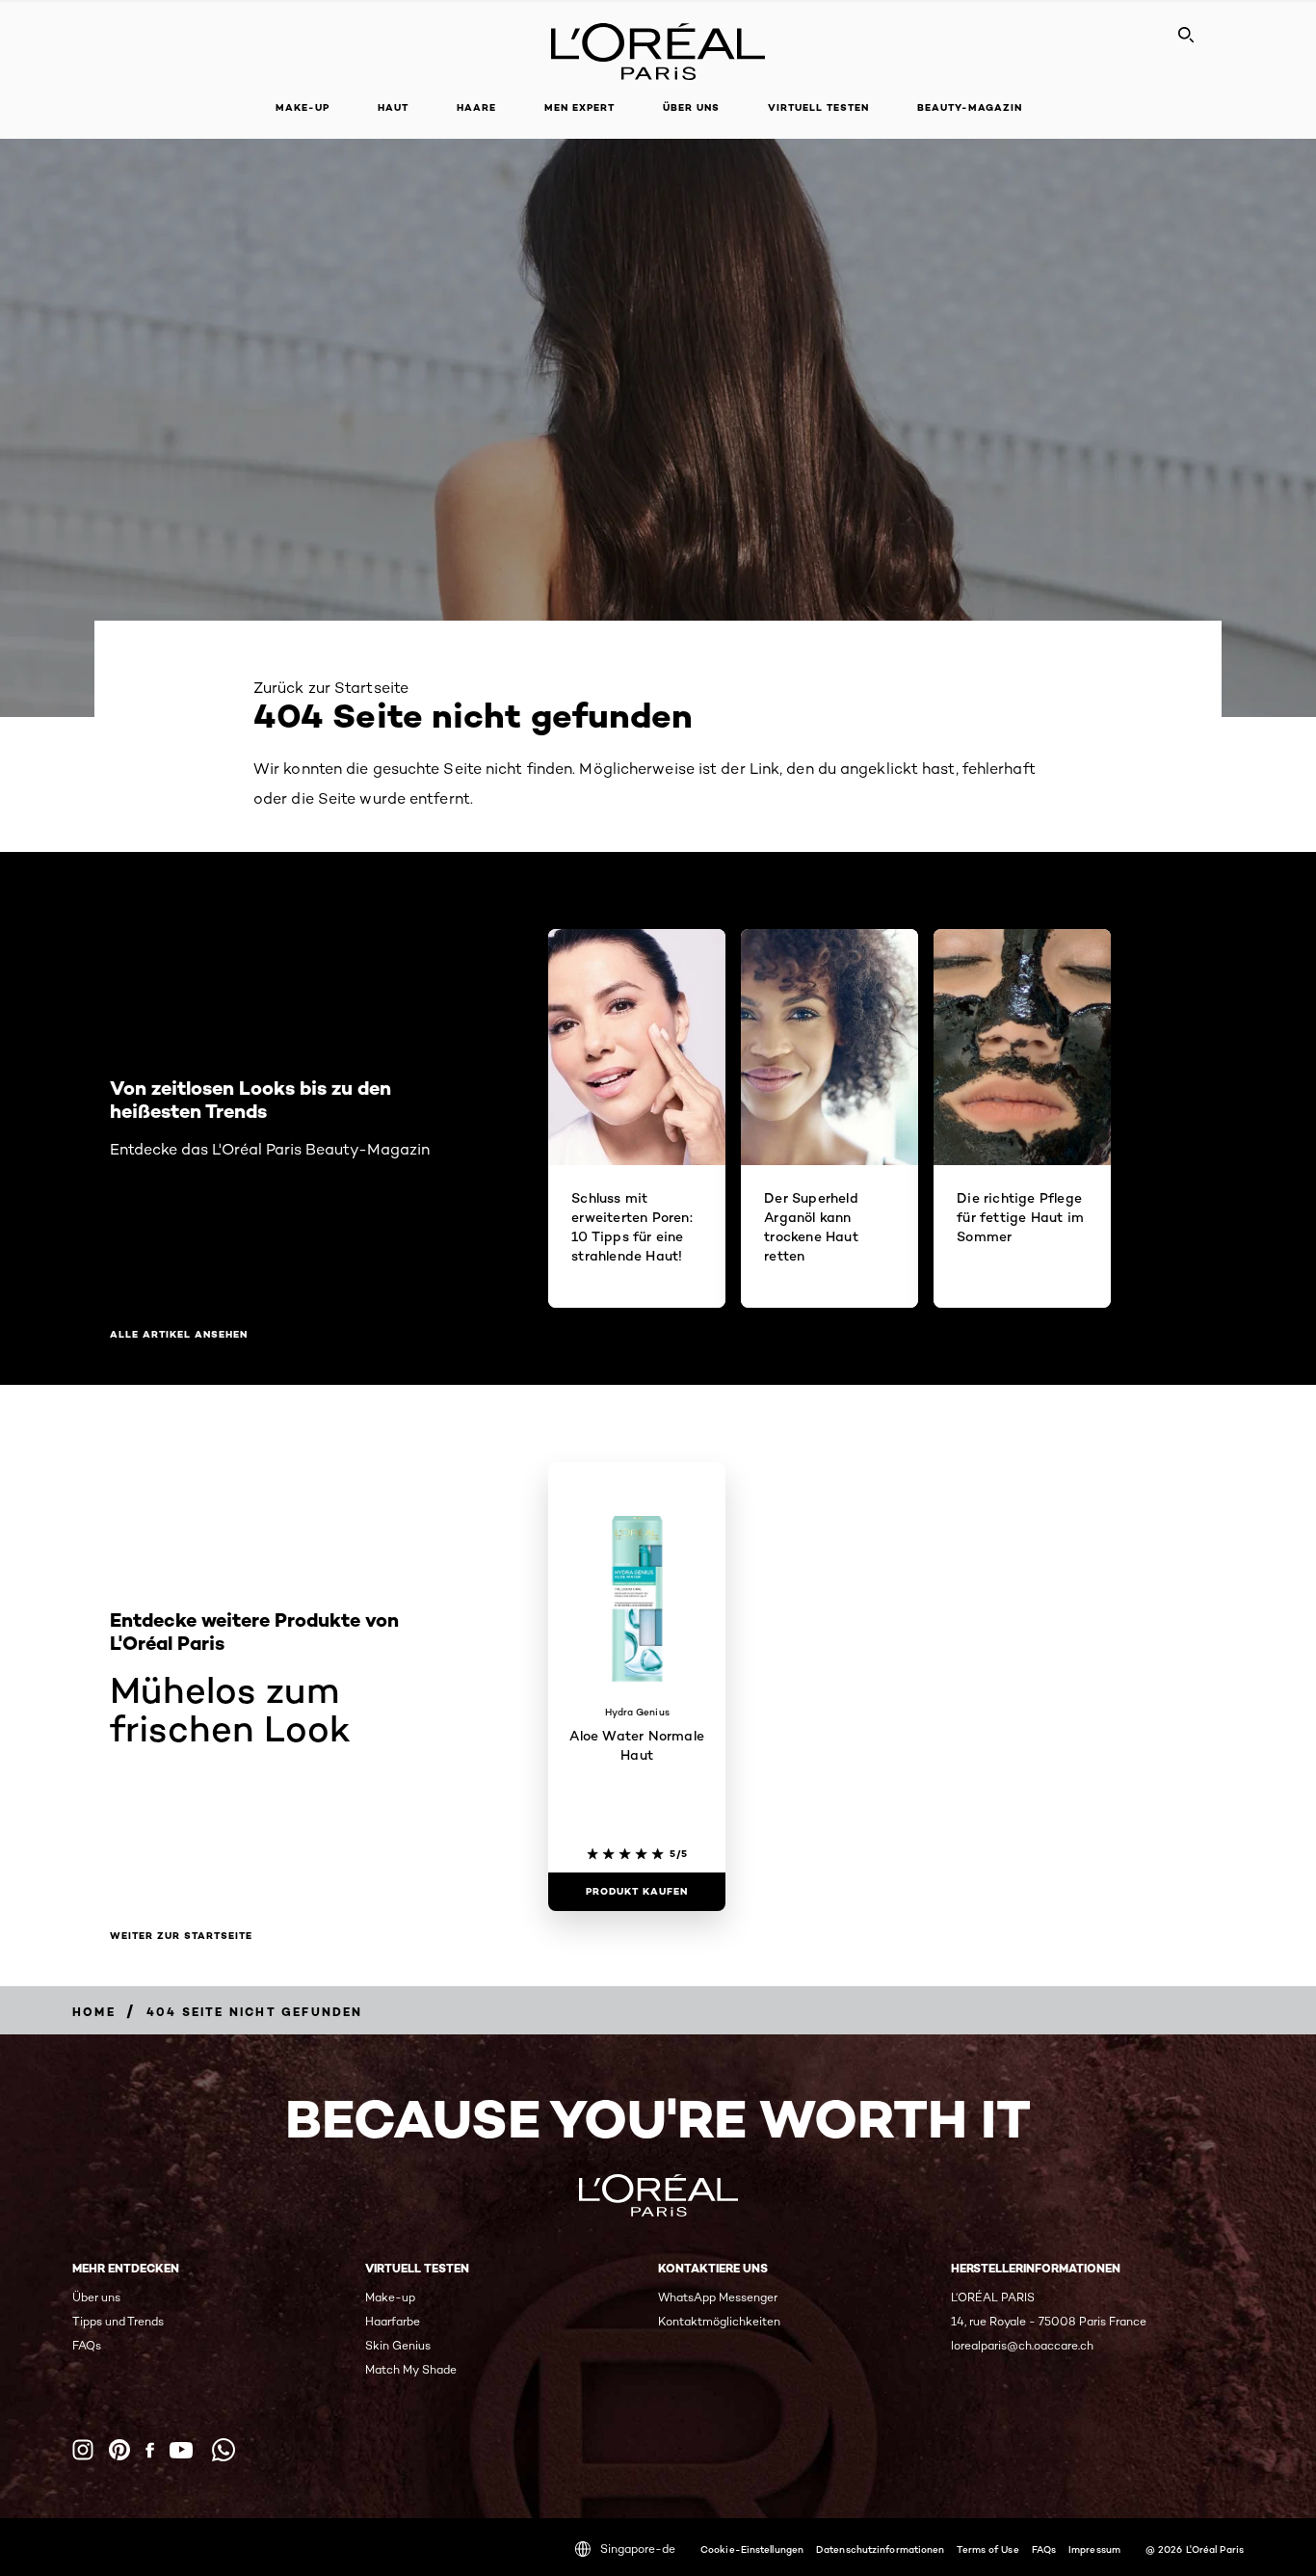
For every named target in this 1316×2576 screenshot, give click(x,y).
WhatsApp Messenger (718, 2297)
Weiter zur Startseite (181, 1936)
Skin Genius (398, 2345)
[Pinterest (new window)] (119, 2450)
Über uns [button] (691, 107)
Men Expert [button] (579, 107)
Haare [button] (476, 107)
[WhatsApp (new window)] (224, 2450)
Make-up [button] (303, 107)
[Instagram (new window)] (83, 2450)
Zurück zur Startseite (331, 688)
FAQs (87, 2345)
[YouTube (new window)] (181, 2450)
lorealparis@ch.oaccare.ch (1022, 2345)
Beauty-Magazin (970, 107)
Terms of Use (987, 2549)
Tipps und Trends (118, 2321)
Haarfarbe (393, 2321)
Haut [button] (393, 107)
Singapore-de (638, 2549)
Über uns (96, 2297)
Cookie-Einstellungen (752, 2549)
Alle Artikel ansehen (179, 1335)
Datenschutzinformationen (880, 2549)
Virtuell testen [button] (818, 107)
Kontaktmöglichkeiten (719, 2321)
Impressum (1094, 2549)
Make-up (390, 2297)
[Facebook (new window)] (150, 2450)
